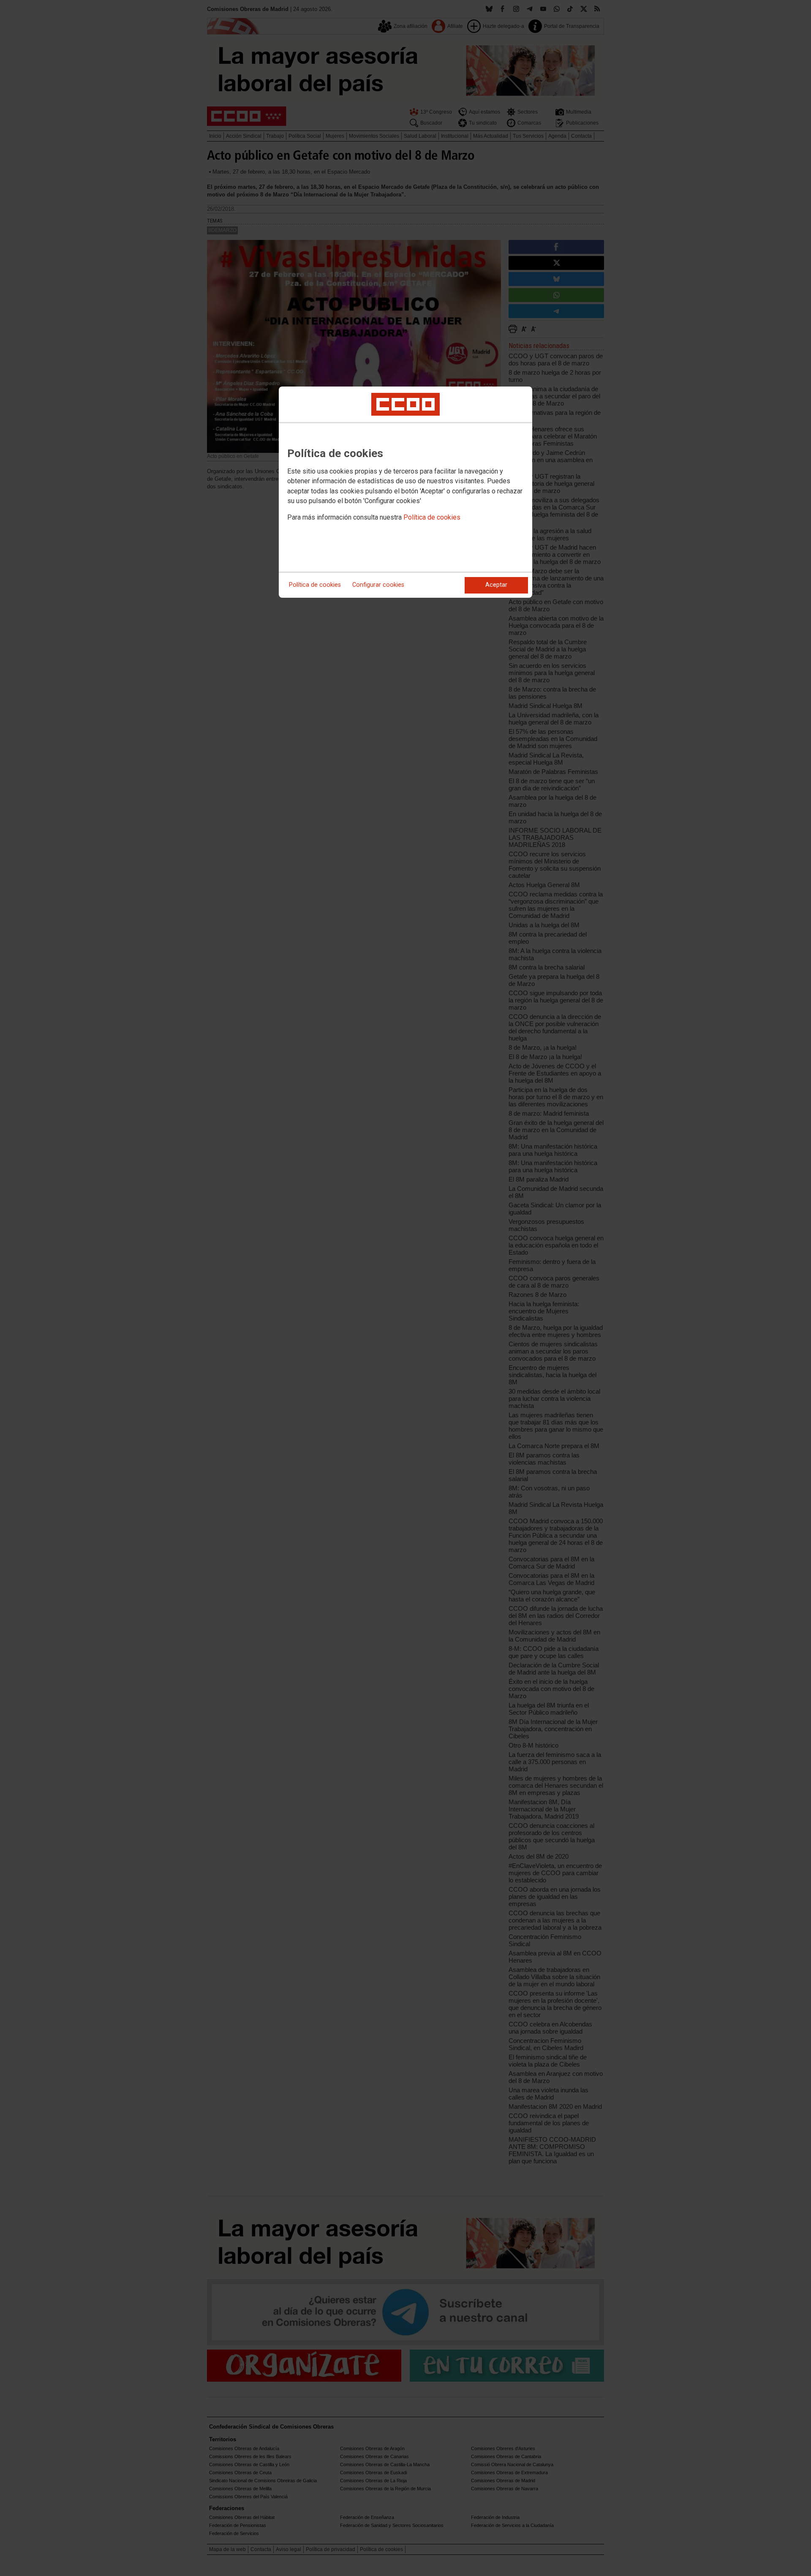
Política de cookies (432, 517)
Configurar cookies (378, 585)
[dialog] (405, 492)
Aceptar (496, 585)
